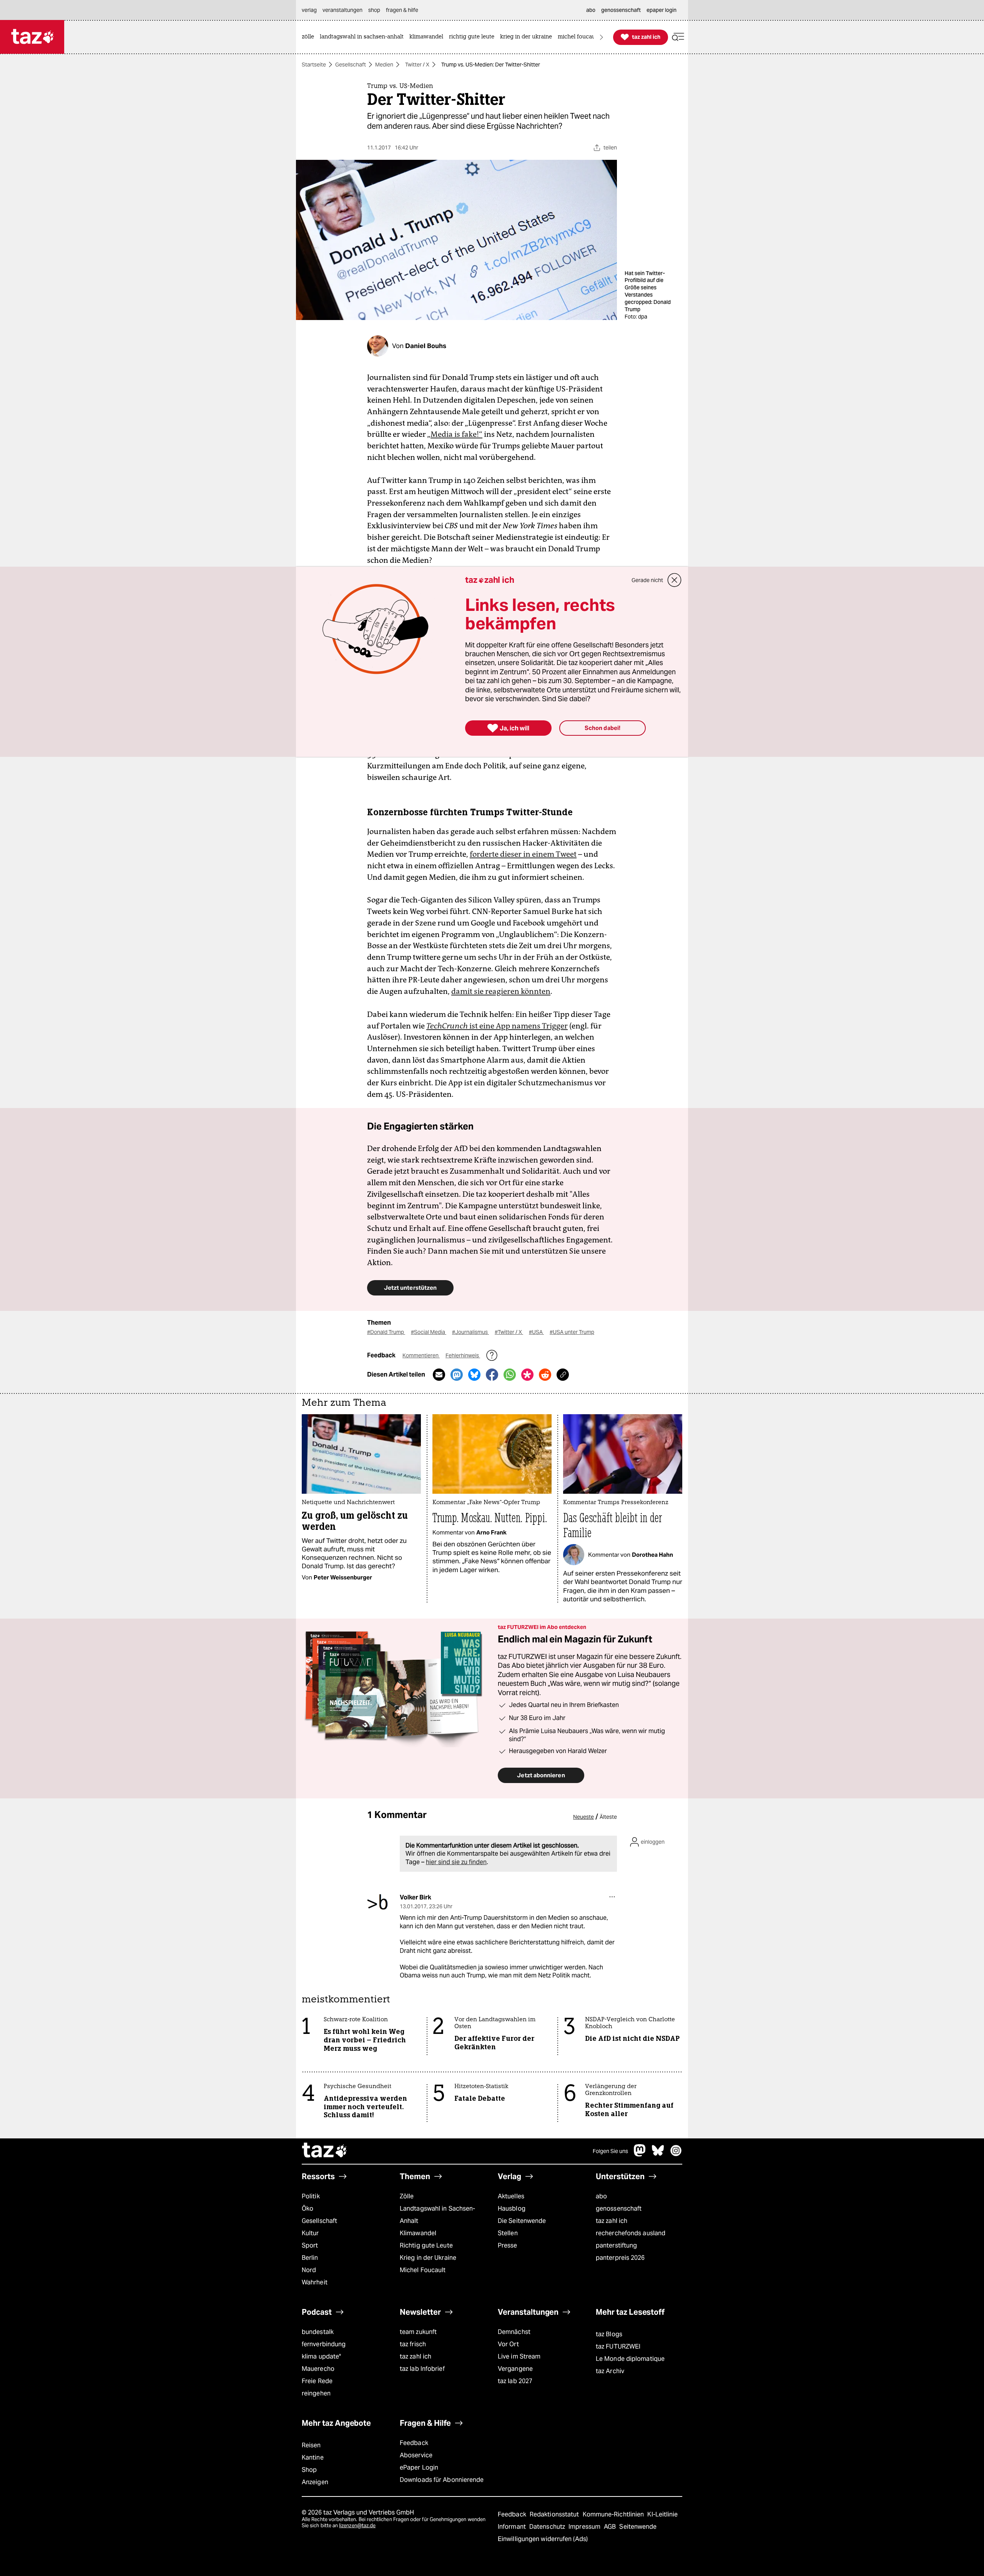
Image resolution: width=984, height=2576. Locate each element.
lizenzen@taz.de (357, 2525)
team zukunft (418, 2332)
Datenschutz (548, 2527)
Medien (384, 65)
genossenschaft (619, 2209)
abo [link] (591, 10)
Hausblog (512, 2209)
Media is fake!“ (456, 434)
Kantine (313, 2457)
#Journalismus (470, 1332)
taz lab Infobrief (422, 2369)
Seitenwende (638, 2527)
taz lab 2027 (515, 2381)
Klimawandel (418, 2233)
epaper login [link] (662, 10)
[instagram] (676, 2154)
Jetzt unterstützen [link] (410, 1288)
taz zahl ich (612, 2221)
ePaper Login (419, 2467)
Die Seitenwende (522, 2221)
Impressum (585, 2527)
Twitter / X (417, 65)
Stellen (508, 2233)
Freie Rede (317, 2381)
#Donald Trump (386, 1332)
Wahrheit (315, 2282)
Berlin (310, 2258)
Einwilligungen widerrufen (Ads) (543, 2539)
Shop (309, 2470)
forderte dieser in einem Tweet (523, 854)
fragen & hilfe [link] (402, 10)
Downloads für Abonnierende (442, 2480)
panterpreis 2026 (620, 2258)
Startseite (314, 65)
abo (601, 2196)
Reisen (311, 2445)
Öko (307, 2209)
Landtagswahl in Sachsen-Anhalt (437, 2215)
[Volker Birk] (378, 1903)
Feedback (414, 2443)
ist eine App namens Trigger (497, 1026)
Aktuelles (511, 2196)
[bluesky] (658, 2154)
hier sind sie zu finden (456, 1862)
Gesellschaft (351, 65)
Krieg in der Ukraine (428, 2258)
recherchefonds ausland (631, 2233)
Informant (513, 2527)
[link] (310, 37)
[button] (678, 37)
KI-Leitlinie (662, 2514)
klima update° (321, 2356)
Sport (310, 2245)
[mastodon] (640, 2154)
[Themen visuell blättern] (602, 37)
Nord (309, 2270)
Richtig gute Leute (426, 2245)
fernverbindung (324, 2344)
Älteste (608, 1817)
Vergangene (515, 2369)
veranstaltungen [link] (342, 10)
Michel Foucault (423, 2270)
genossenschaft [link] (621, 10)
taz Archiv (610, 2371)
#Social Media (429, 1332)
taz (325, 2151)
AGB (611, 2527)
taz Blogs (609, 2334)
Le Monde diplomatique (630, 2359)
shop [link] (374, 10)
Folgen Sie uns (610, 2151)
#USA (536, 1332)
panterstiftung (616, 2245)
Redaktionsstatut (555, 2514)
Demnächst (514, 2332)
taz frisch (413, 2344)
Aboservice (416, 2455)
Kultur (310, 2233)
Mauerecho (318, 2369)
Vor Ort (508, 2344)
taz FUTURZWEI (618, 2346)
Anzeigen (315, 2482)
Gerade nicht (647, 580)
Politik (311, 2196)
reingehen (316, 2393)
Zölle (407, 2196)
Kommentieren (421, 1355)
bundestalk (318, 2332)
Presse (508, 2245)
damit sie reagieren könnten (501, 991)
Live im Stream (519, 2356)
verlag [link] (309, 10)
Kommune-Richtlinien (614, 2514)
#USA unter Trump (572, 1332)
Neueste (583, 1817)
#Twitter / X (509, 1332)
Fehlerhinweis (463, 1355)
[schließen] (675, 580)
